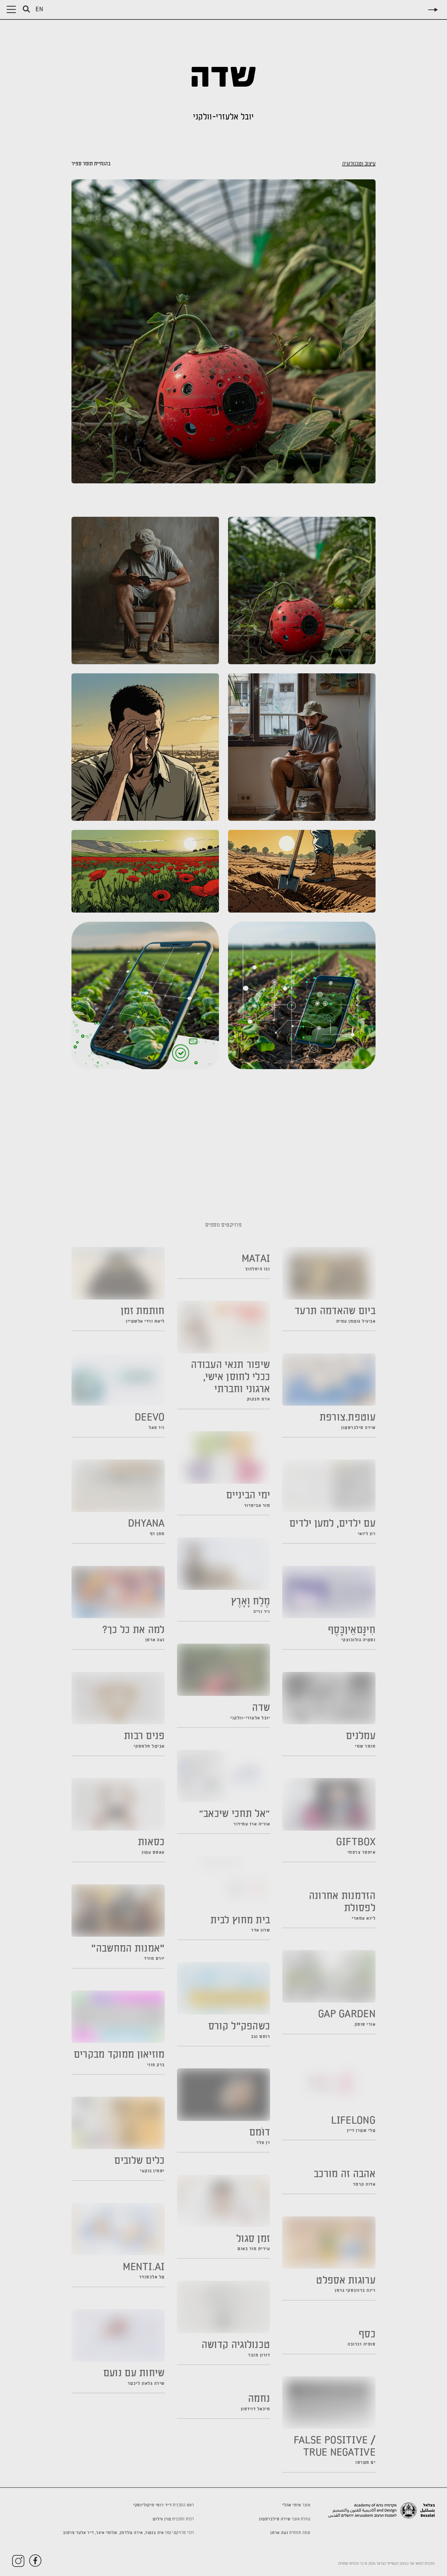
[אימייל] (268, 1193)
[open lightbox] (223, 331)
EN (40, 10)
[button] (11, 9)
